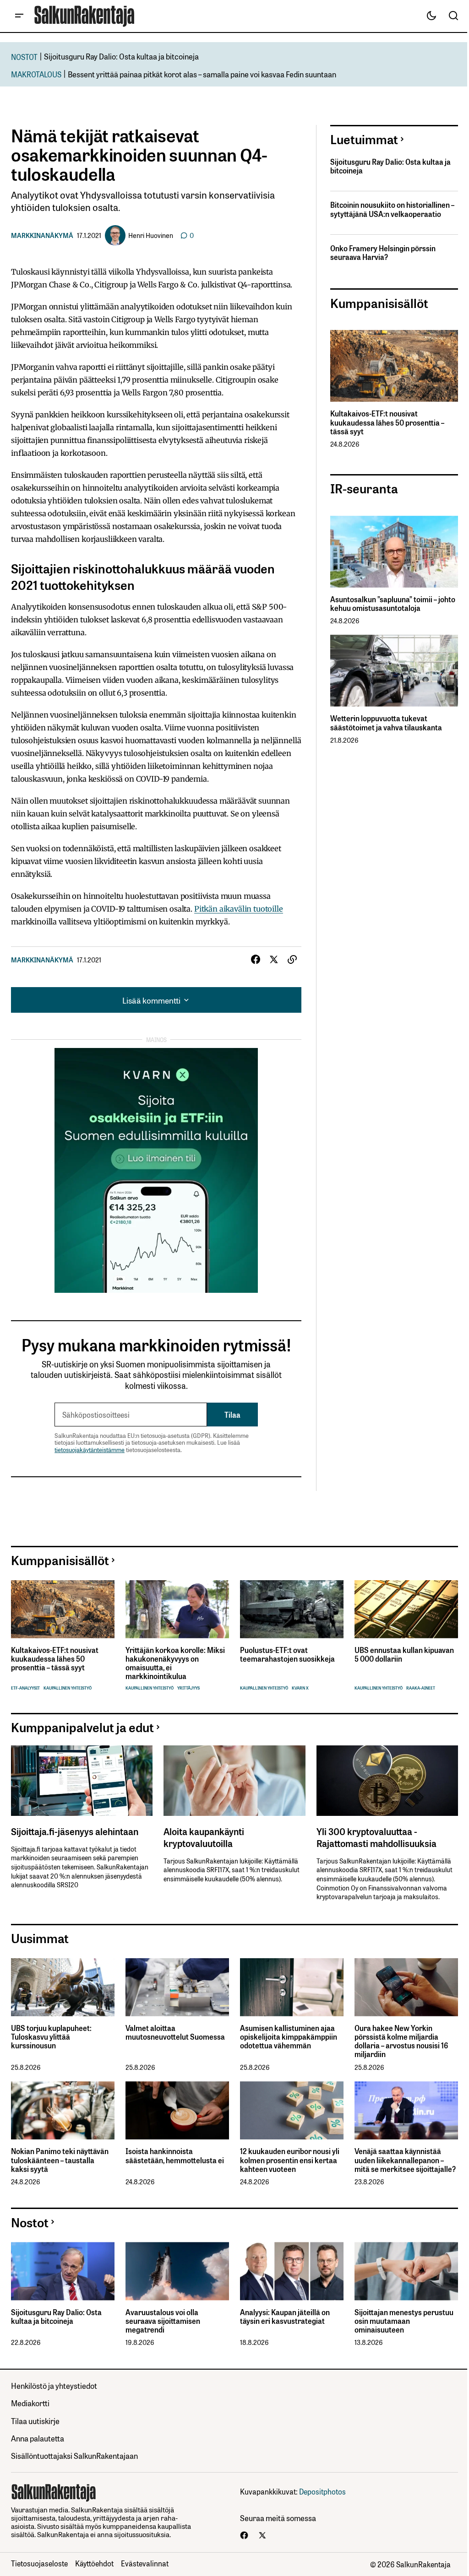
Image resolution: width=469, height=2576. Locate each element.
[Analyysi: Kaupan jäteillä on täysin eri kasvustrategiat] (292, 2271)
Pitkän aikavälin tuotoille (239, 909)
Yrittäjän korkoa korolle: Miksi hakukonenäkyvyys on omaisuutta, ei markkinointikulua (175, 1663)
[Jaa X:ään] (274, 960)
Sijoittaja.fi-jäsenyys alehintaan (75, 1831)
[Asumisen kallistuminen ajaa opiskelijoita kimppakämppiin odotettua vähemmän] (292, 1987)
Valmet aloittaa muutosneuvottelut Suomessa (175, 2032)
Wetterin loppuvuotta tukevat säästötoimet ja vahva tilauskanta (386, 723)
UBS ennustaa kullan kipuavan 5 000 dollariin (404, 1654)
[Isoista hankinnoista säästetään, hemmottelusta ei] (177, 2110)
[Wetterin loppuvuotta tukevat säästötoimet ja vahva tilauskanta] (394, 671)
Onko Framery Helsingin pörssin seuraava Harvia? (383, 253)
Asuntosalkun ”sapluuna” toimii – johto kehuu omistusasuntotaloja (393, 604)
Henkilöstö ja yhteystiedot (54, 2385)
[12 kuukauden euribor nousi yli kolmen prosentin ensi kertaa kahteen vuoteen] (292, 2110)
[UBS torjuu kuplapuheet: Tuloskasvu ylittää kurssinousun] (63, 1987)
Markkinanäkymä (42, 235)
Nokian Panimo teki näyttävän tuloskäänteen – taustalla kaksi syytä (60, 2160)
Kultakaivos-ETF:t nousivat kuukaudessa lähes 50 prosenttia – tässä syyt (387, 422)
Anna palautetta (38, 2438)
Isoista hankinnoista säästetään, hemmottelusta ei (175, 2155)
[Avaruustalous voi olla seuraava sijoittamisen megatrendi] (177, 2271)
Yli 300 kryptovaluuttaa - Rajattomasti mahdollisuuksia (376, 1837)
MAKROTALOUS (36, 74)
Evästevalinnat (145, 2563)
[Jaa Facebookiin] (256, 960)
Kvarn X (300, 1688)
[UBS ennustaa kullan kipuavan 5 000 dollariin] (406, 1609)
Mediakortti (30, 2403)
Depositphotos (322, 2491)
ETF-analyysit (25, 1688)
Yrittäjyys (188, 1688)
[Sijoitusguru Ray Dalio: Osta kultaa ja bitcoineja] (63, 2271)
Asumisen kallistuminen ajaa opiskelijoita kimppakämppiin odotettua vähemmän (289, 2037)
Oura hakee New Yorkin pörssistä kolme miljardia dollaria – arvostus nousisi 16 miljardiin (401, 2041)
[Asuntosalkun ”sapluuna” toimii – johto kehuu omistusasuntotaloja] (394, 552)
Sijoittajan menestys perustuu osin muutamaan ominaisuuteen (404, 2321)
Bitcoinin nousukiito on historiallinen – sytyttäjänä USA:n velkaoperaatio (392, 209)
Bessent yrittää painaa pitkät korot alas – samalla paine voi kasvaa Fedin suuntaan (202, 74)
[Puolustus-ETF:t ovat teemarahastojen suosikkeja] (292, 1609)
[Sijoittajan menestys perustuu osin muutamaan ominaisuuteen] (406, 2271)
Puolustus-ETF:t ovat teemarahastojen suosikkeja (287, 1654)
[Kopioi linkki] (292, 960)
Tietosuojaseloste (39, 2563)
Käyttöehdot (94, 2563)
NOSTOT (24, 57)
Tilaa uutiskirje (35, 2421)
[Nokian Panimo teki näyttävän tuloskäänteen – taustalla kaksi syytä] (63, 2110)
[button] (19, 16)
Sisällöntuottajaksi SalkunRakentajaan (74, 2455)
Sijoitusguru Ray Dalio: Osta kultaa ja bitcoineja (121, 56)
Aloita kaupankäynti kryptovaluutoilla (204, 1837)
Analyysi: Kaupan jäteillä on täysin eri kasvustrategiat (285, 2317)
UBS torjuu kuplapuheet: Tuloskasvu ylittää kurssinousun (51, 2037)
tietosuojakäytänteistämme (90, 1450)
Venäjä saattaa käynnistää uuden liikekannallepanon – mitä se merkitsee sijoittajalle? (405, 2160)
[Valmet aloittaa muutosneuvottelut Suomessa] (177, 1987)
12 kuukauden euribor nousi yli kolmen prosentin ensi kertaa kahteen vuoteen (290, 2160)
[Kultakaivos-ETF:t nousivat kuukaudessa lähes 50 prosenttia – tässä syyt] (394, 366)
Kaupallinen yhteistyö (68, 1688)
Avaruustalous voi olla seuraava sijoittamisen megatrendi (163, 2321)
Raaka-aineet (421, 1688)
